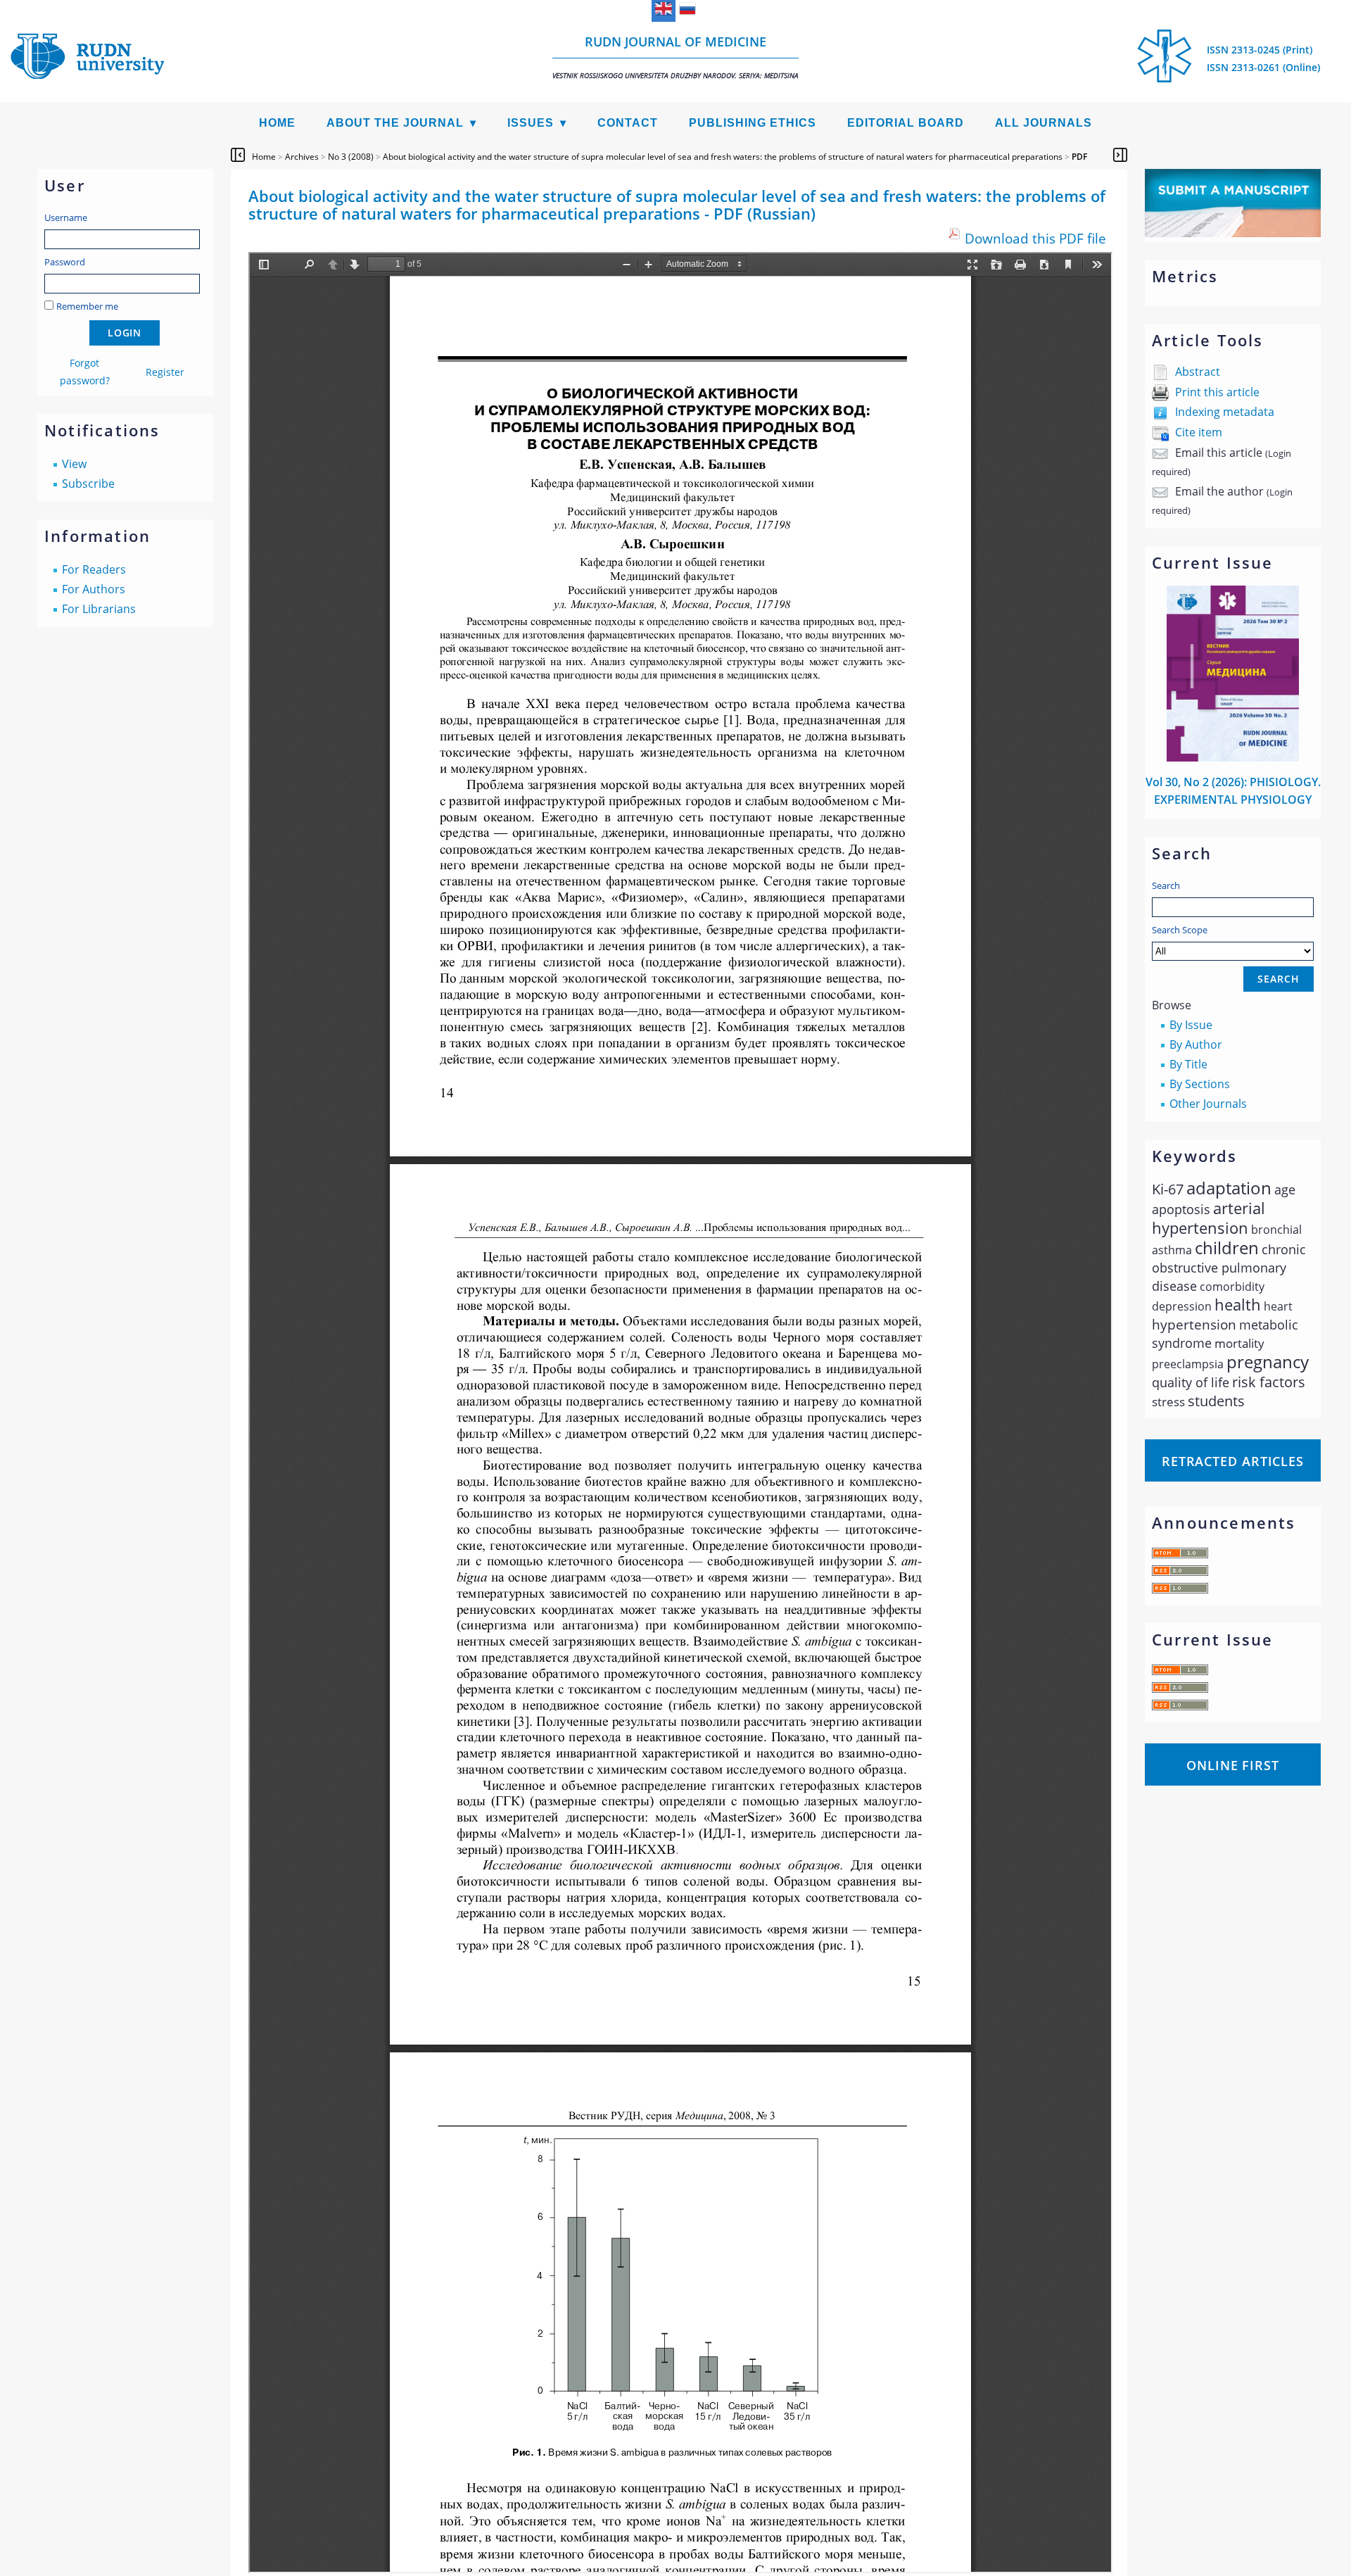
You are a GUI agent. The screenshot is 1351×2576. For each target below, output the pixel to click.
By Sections (1200, 1084)
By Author (1196, 1044)
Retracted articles (1233, 1461)
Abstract (1198, 372)
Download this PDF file (1035, 238)
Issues (531, 123)
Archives (302, 157)
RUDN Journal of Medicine (675, 57)
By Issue (1191, 1025)
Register (165, 372)
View (74, 464)
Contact (628, 123)
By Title (1188, 1064)
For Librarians (99, 609)
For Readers (94, 569)
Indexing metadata (1225, 412)
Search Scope (1180, 930)
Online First (1233, 1765)
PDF (1079, 157)
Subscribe (88, 484)
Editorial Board (906, 123)
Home (277, 123)
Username (66, 217)
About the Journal (395, 123)
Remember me (87, 306)
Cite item (1199, 432)
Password (65, 262)
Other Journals (1208, 1104)
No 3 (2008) (351, 157)
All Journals (1044, 123)
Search (1166, 885)
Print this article (1217, 392)
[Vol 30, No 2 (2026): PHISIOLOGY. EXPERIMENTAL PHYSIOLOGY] (1233, 757)
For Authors (94, 589)
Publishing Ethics (753, 123)
